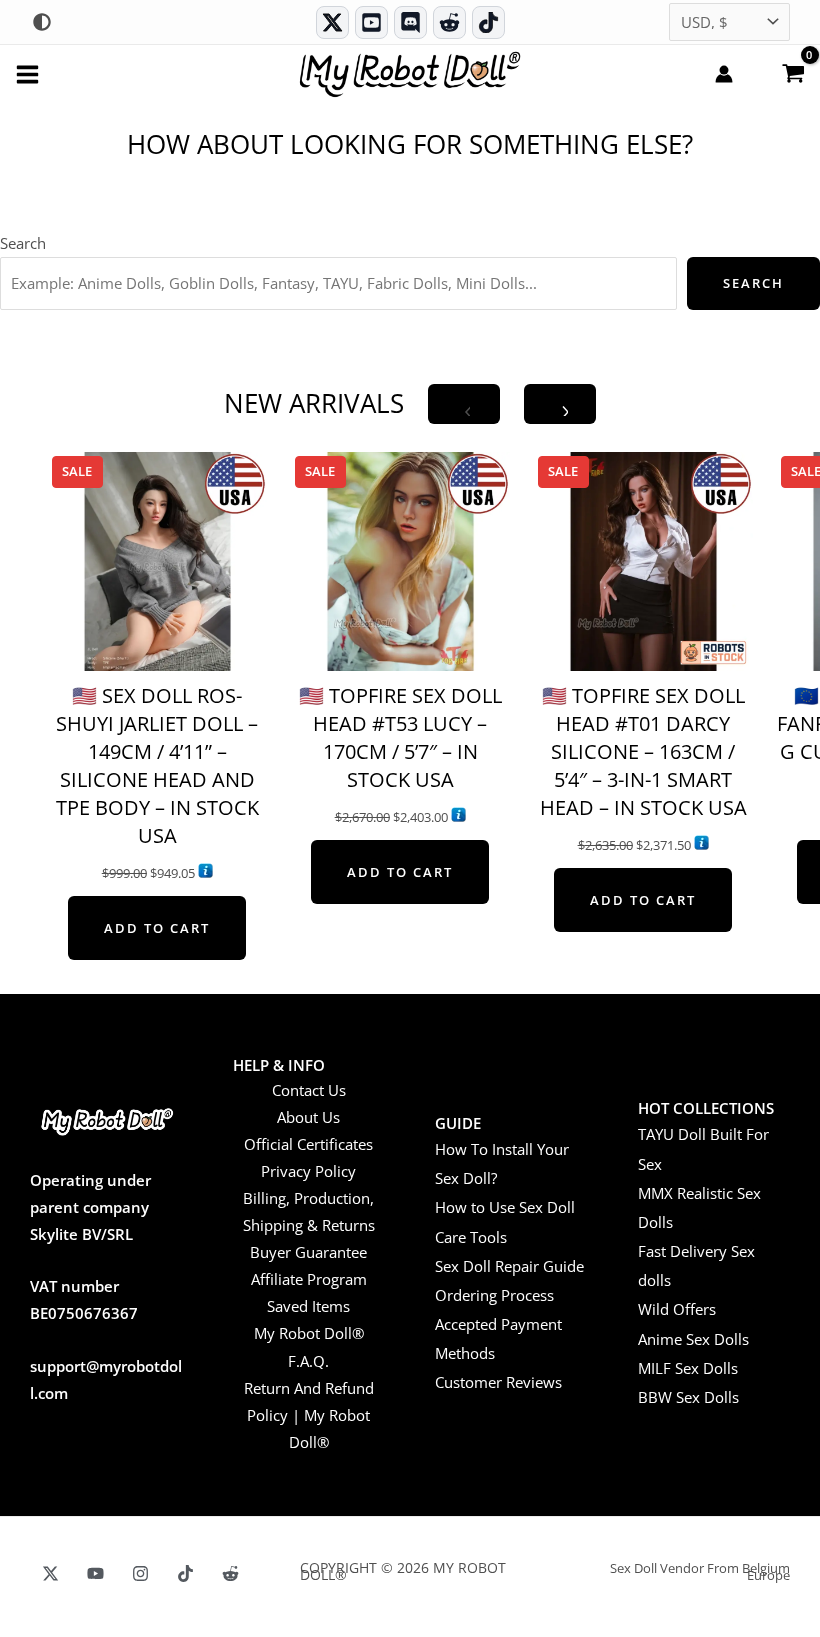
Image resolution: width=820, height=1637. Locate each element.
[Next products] (560, 404)
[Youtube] (371, 22)
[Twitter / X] (332, 22)
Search (23, 243)
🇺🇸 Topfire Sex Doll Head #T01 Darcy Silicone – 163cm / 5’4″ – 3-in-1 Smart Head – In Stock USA (643, 751)
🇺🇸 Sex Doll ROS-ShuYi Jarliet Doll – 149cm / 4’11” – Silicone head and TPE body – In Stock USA (157, 765)
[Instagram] (140, 1573)
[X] (50, 1573)
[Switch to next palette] (42, 22)
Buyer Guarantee (308, 1252)
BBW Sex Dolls (688, 1397)
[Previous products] (464, 404)
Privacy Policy (308, 1171)
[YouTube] (95, 1573)
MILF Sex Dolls (688, 1368)
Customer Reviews (498, 1382)
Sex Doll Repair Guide (509, 1266)
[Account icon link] (724, 74)
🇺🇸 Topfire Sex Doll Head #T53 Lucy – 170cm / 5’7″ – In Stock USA (400, 737)
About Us (308, 1117)
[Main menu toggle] (27, 73)
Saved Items (308, 1306)
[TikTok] (488, 22)
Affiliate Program (309, 1279)
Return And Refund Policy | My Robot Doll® (309, 1415)
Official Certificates (308, 1144)
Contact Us (309, 1090)
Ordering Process (494, 1295)
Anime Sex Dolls (693, 1339)
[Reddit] (449, 22)
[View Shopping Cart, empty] (793, 72)
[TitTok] (185, 1573)
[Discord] (410, 22)
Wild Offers (677, 1309)
